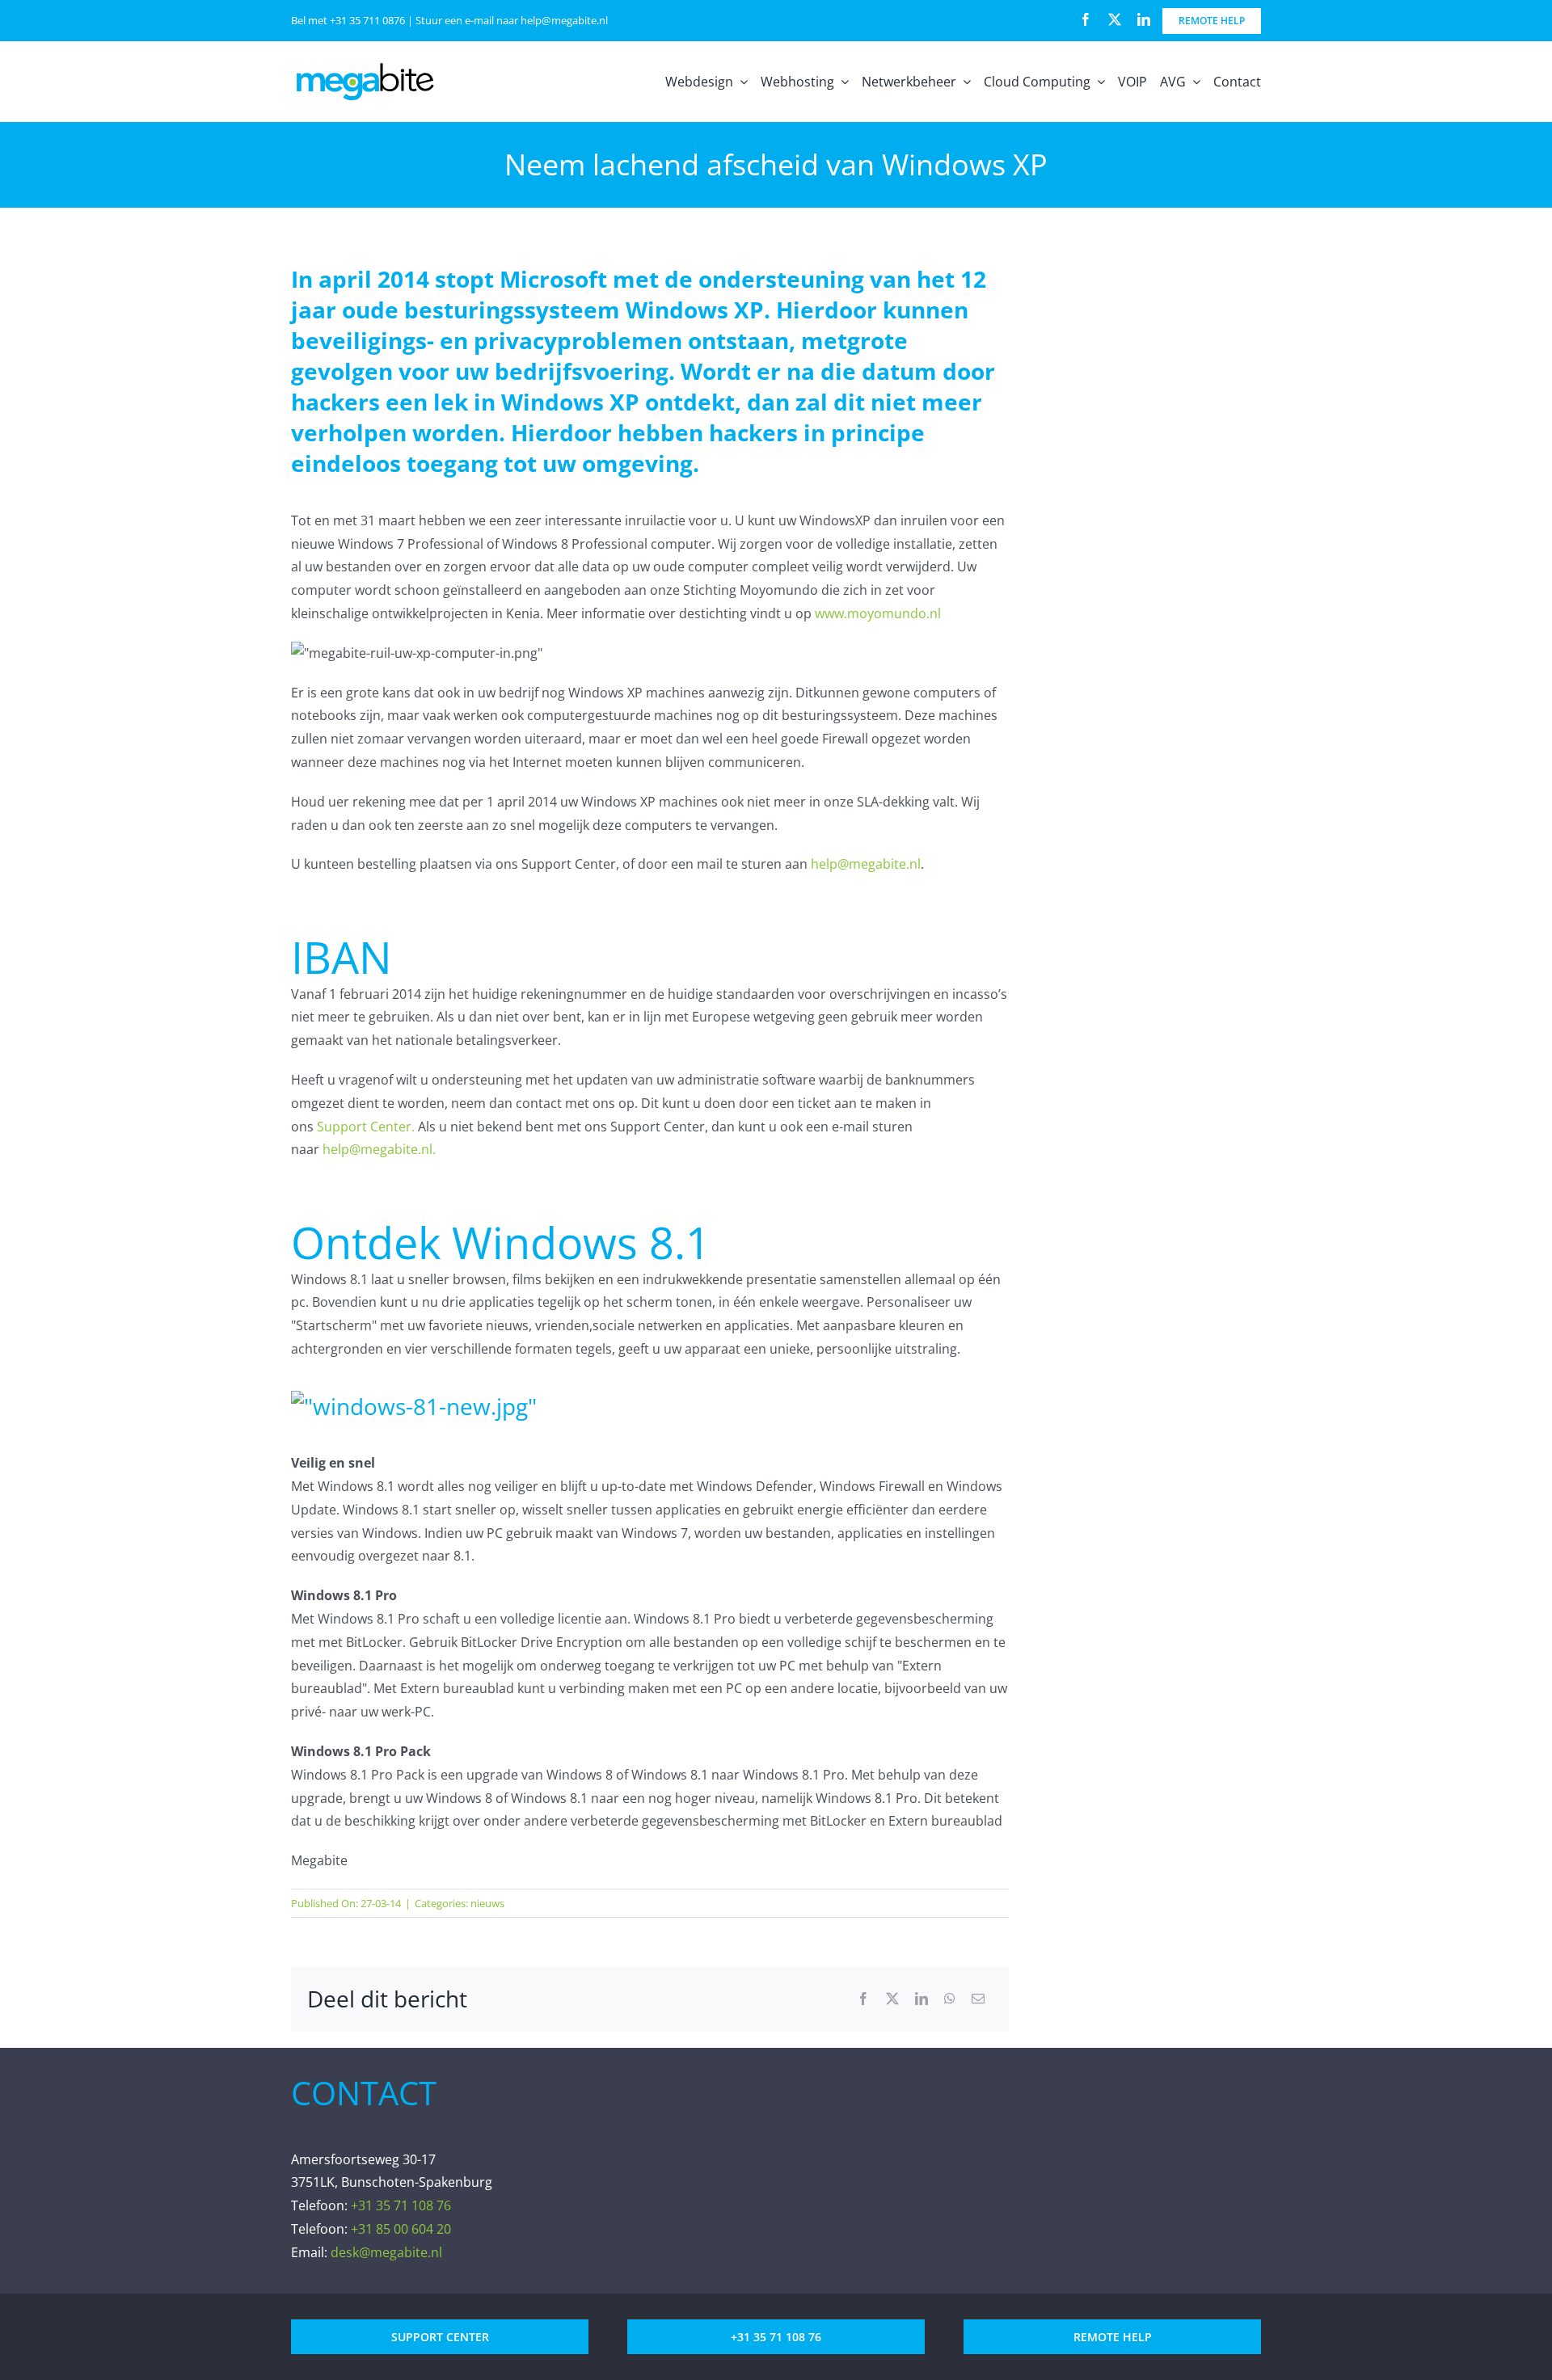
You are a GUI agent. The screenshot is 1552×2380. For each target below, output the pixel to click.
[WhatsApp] (950, 1999)
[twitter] (1115, 19)
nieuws (487, 1903)
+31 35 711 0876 (367, 20)
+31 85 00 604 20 (401, 2229)
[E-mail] (978, 1999)
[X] (892, 1999)
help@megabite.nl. (379, 1149)
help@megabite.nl (564, 20)
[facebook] (1086, 19)
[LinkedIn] (921, 1999)
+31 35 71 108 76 (401, 2205)
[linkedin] (1144, 19)
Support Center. (366, 1127)
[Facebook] (863, 1999)
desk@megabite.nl (386, 2252)
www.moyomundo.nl (878, 613)
